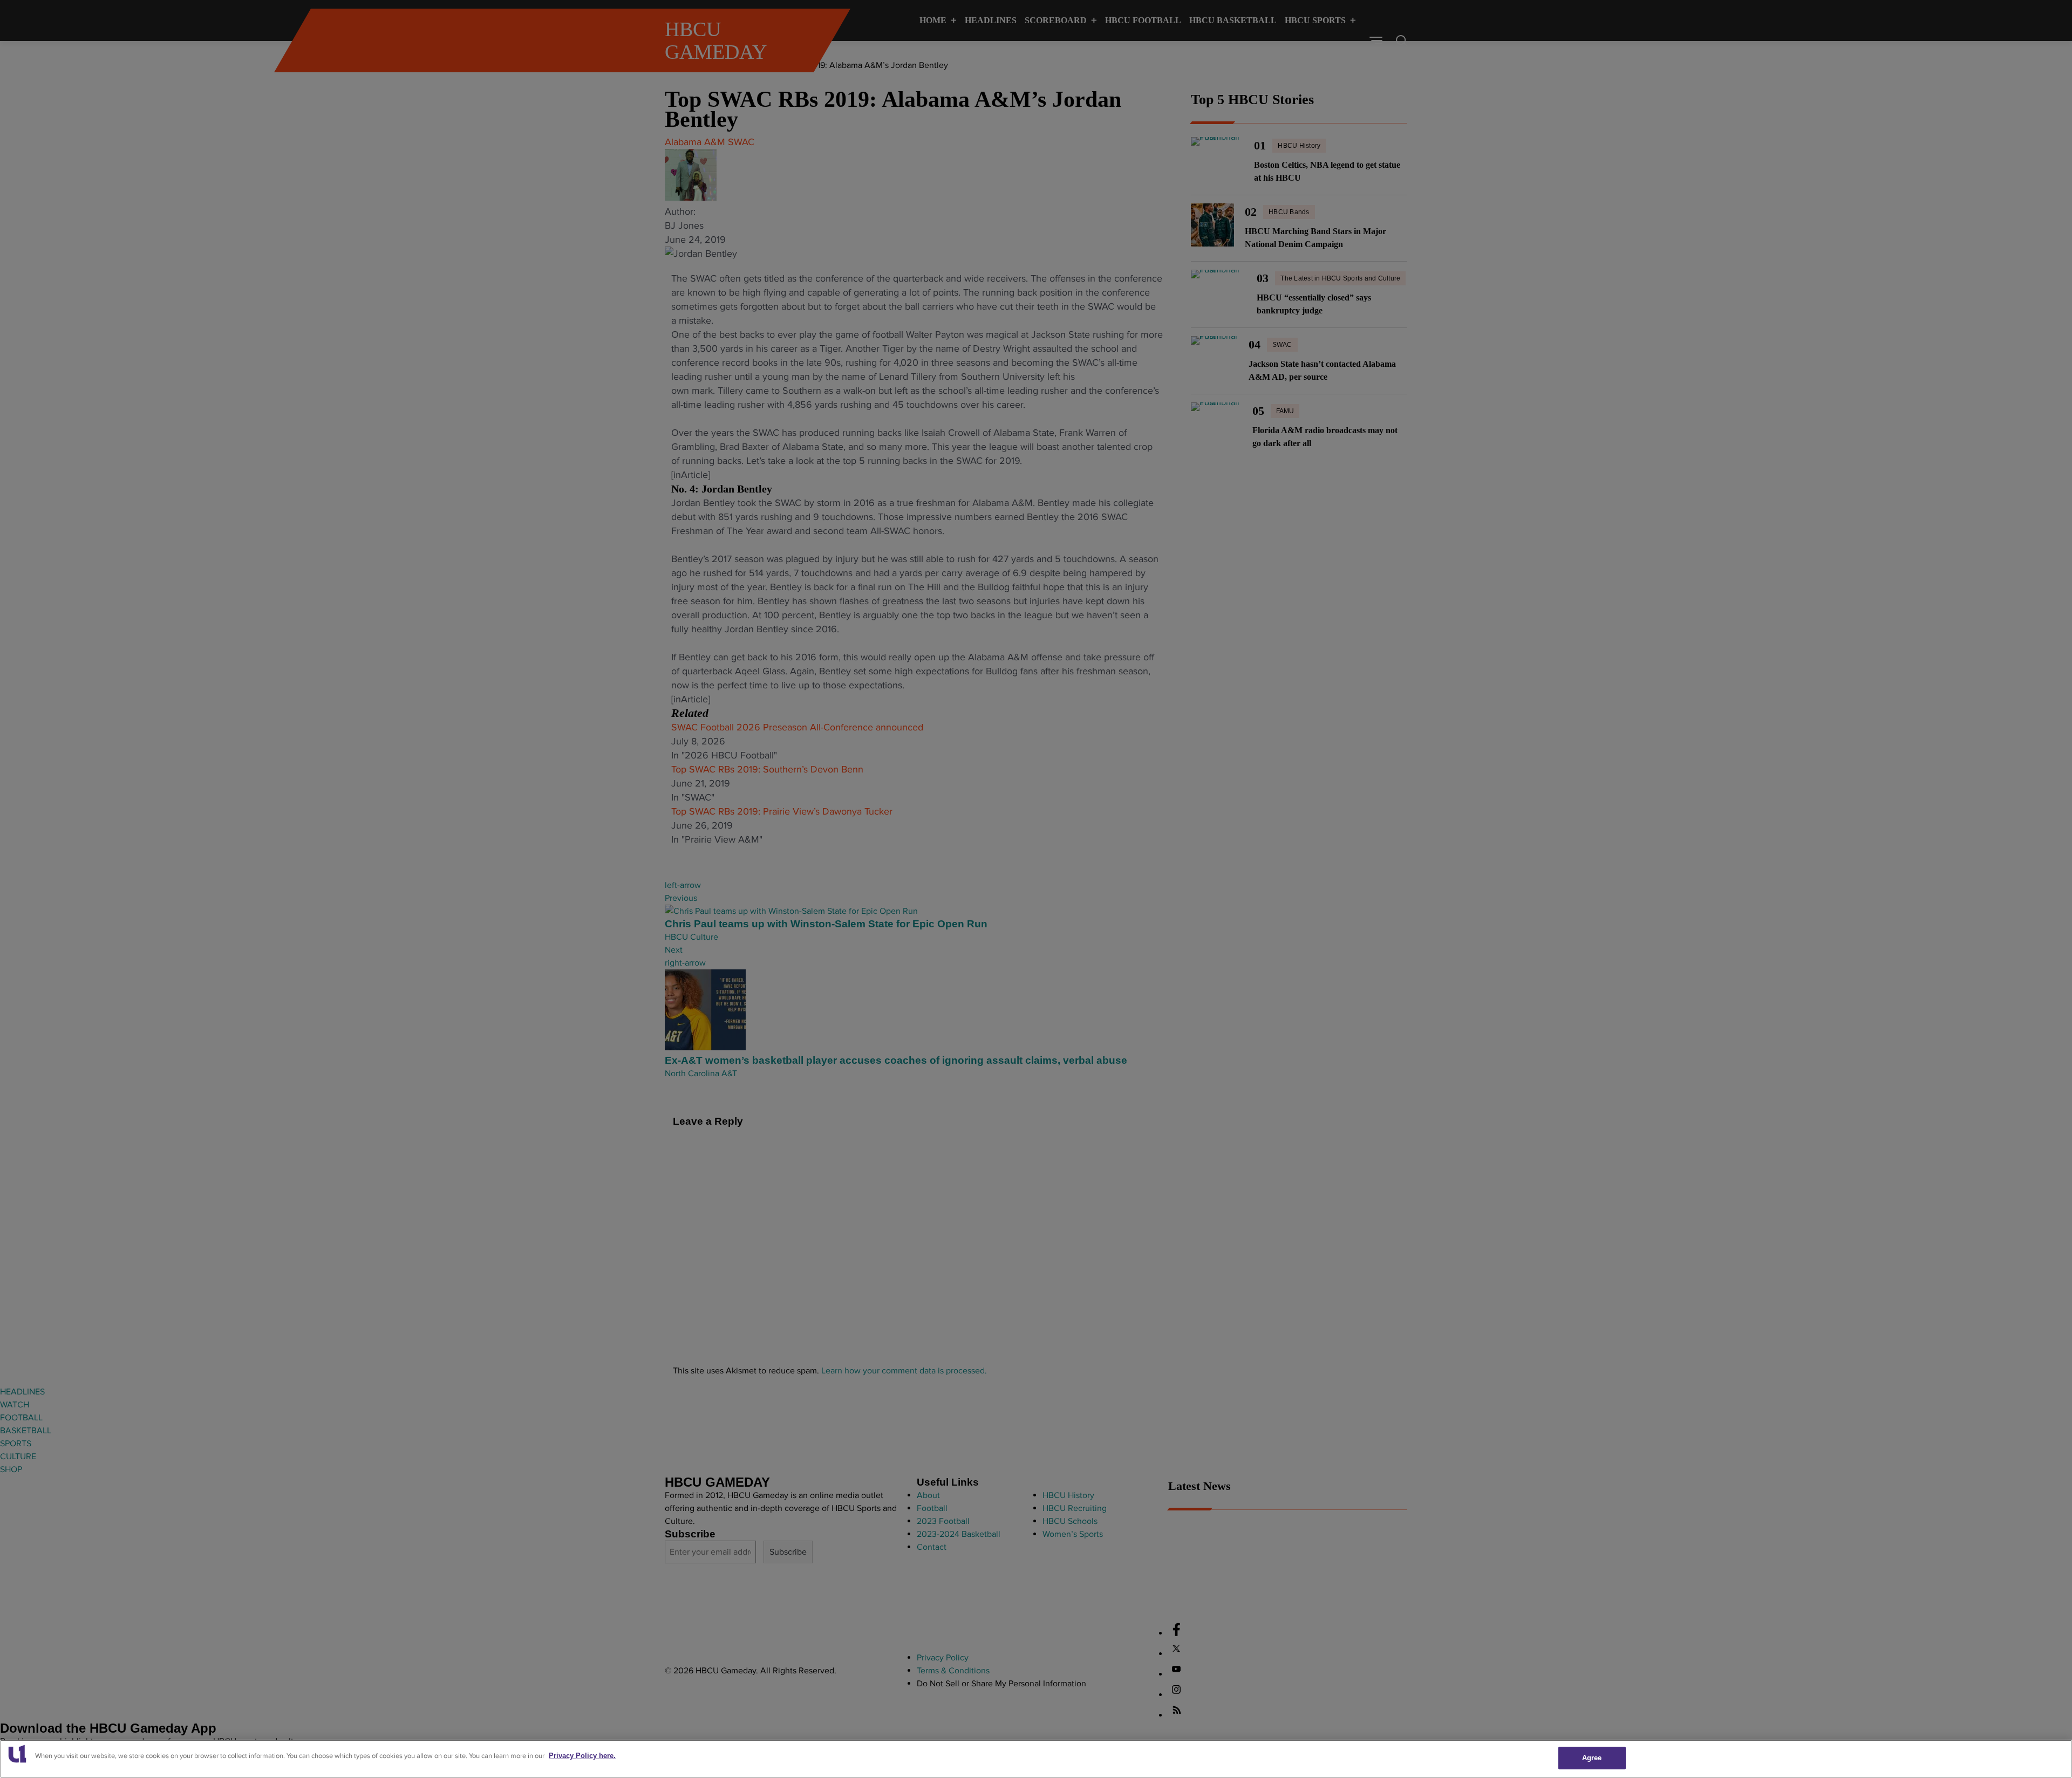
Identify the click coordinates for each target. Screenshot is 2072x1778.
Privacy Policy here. (582, 1756)
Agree (1592, 1758)
